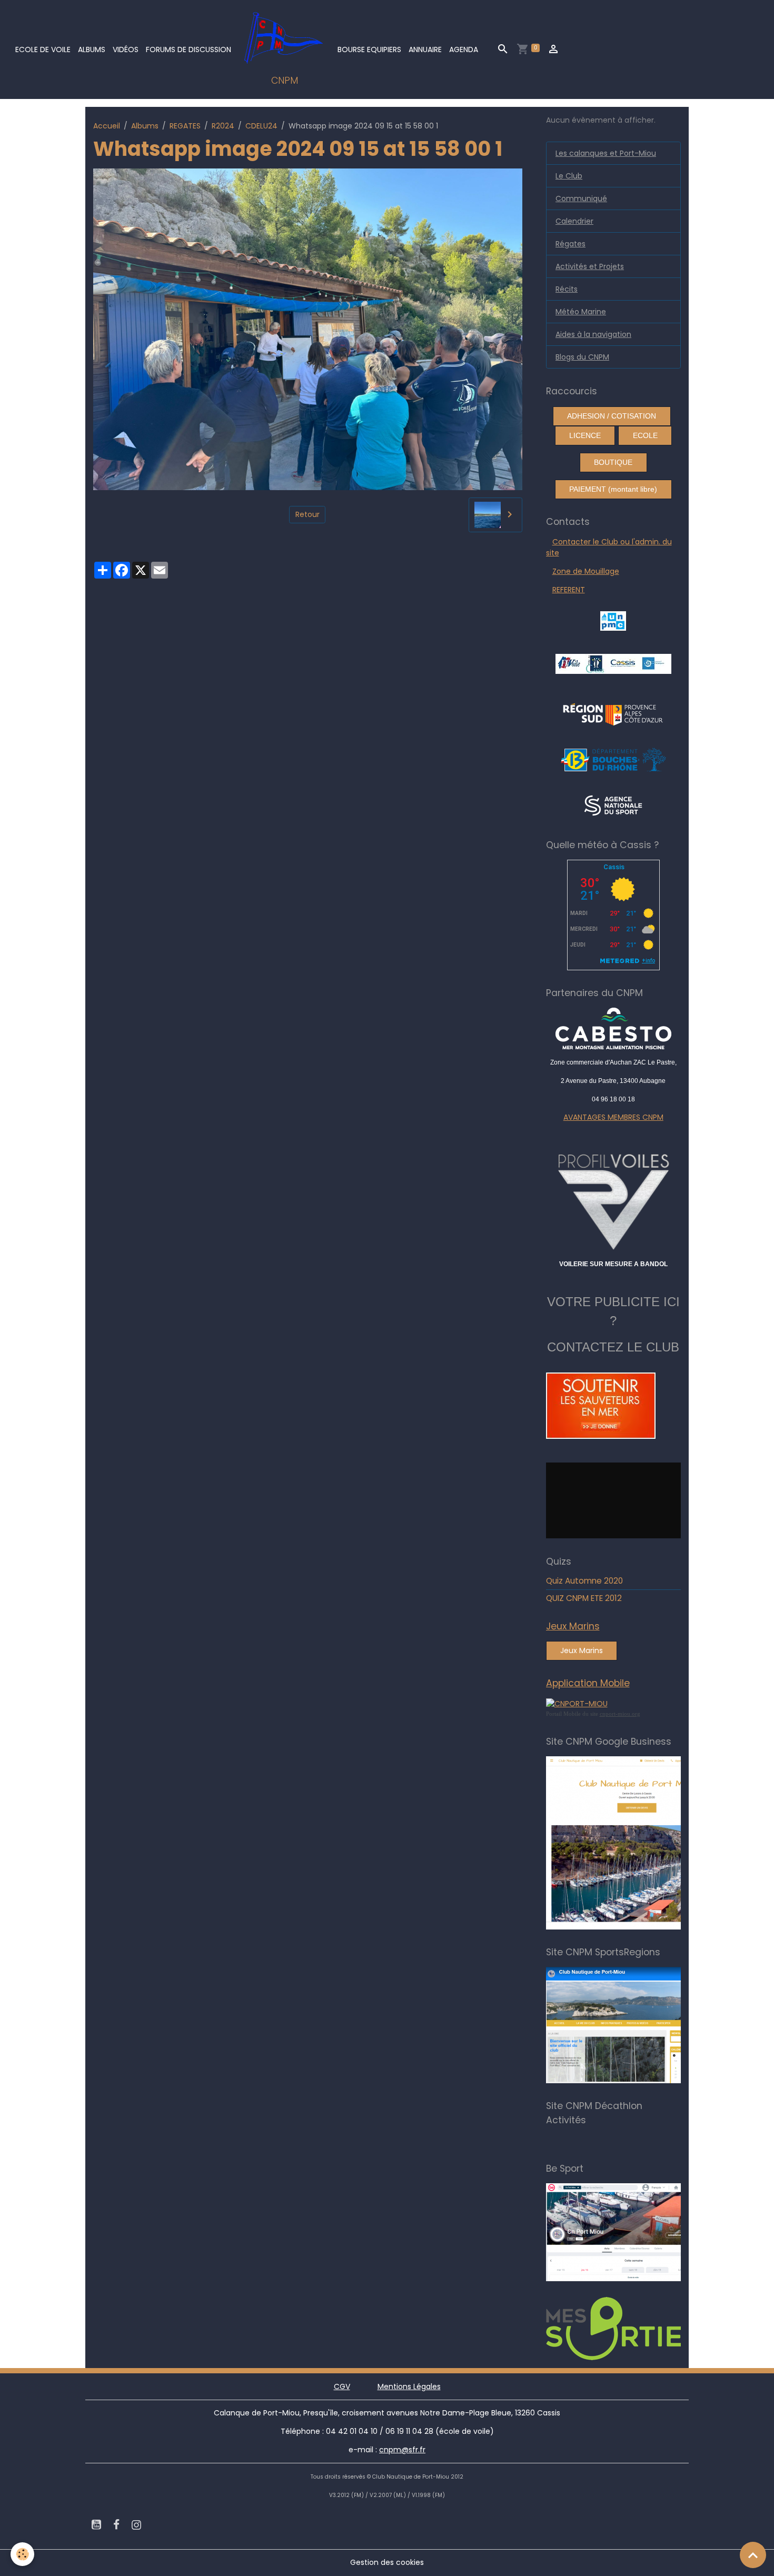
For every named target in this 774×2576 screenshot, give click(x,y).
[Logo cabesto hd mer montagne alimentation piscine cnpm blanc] (614, 1028)
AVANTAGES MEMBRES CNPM (613, 1117)
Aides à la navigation (593, 334)
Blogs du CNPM (582, 357)
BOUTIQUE (613, 462)
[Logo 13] (613, 759)
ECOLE (645, 435)
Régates (570, 244)
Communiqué (581, 198)
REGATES (185, 126)
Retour (307, 514)
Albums (92, 49)
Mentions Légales (409, 2386)
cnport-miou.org (620, 1714)
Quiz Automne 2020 (584, 1581)
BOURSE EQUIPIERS (369, 49)
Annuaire (425, 49)
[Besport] (633, 2232)
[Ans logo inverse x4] (613, 805)
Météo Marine (581, 312)
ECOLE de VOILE (43, 49)
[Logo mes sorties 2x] (638, 2328)
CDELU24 (261, 126)
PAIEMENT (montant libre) (613, 489)
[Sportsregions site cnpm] (638, 2025)
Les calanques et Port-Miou (606, 153)
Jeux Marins (582, 1650)
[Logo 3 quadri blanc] (613, 713)
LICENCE (585, 435)
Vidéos (126, 49)
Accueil (107, 126)
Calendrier (574, 221)
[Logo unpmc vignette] (613, 620)
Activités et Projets (590, 266)
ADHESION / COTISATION (612, 416)
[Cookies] (22, 2554)
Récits (567, 289)
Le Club (569, 176)
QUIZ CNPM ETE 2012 (584, 1598)
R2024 (223, 126)
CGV (342, 2386)
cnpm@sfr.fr (402, 2450)
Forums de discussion (188, 49)
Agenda (464, 49)
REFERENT (569, 590)
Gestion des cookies (387, 2562)
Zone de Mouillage (586, 571)
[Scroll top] (753, 2555)
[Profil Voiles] (614, 1200)
